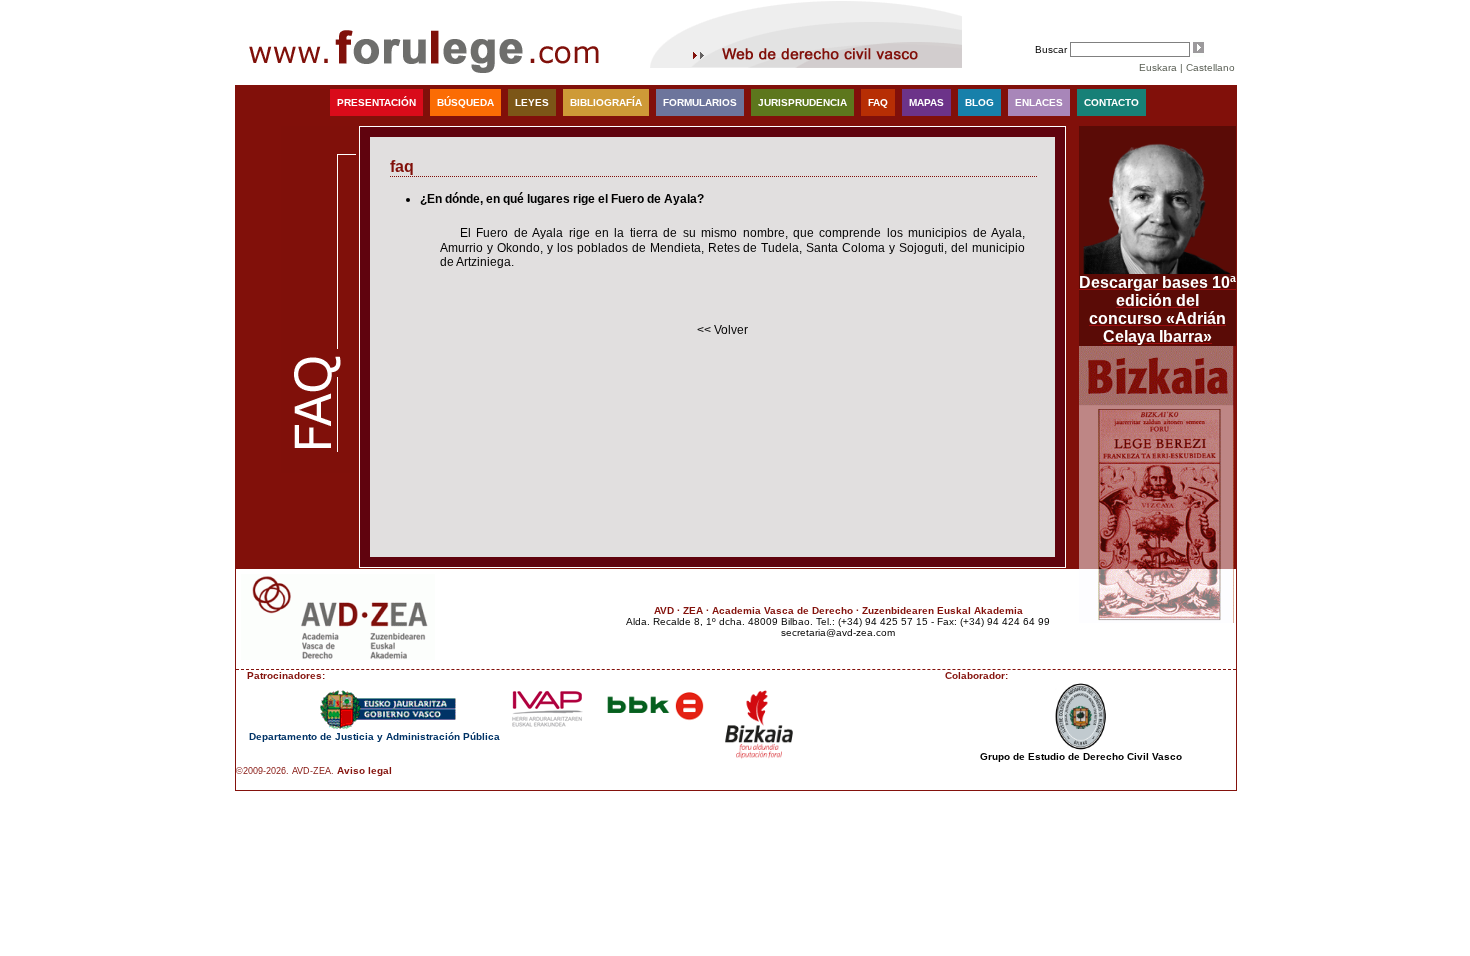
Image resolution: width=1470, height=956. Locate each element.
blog (979, 102)
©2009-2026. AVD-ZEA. (285, 771)
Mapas (926, 102)
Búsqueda (465, 102)
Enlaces (1039, 102)
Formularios (700, 102)
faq (878, 102)
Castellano (1210, 67)
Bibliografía (606, 102)
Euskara (1158, 67)
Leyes (532, 102)
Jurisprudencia (802, 102)
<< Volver (722, 330)
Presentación (376, 102)
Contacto (1111, 102)
